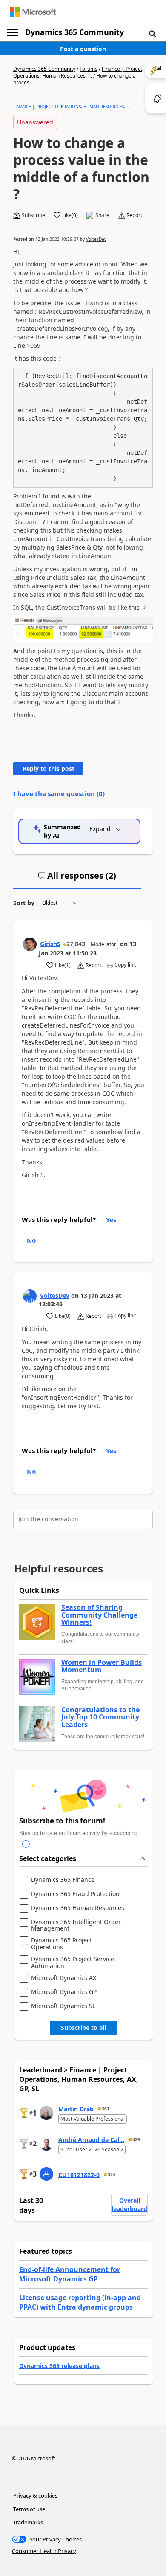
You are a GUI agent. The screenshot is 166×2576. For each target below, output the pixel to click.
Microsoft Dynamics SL (63, 2006)
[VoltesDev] (30, 1296)
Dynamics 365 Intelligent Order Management (76, 1925)
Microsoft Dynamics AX (64, 1978)
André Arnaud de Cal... (91, 2140)
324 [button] (112, 2174)
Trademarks (28, 2522)
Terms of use (29, 2509)
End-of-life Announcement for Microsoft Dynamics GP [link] (70, 2274)
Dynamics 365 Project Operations (62, 1944)
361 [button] (106, 2109)
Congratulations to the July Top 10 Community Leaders (100, 1718)
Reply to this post (49, 768)
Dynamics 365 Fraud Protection (75, 1894)
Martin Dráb (76, 2109)
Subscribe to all (83, 2028)
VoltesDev (96, 239)
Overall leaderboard (129, 2204)
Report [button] (134, 215)
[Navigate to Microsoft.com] (33, 12)
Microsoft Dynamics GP (64, 1992)
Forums (89, 69)
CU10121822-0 (79, 2175)
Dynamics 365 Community (74, 32)
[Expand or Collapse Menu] (12, 32)
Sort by (24, 903)
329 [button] (136, 2139)
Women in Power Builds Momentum (102, 1666)
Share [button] (102, 215)
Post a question (83, 49)
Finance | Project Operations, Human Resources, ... (78, 72)
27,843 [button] (76, 944)
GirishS (50, 944)
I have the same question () (59, 793)
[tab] (77, 879)
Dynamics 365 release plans (59, 2366)
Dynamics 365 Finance (63, 1880)
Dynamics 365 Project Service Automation (73, 1962)
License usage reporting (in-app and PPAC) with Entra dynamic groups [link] (80, 2302)
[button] (152, 33)
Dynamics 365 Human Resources (78, 1908)
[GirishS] (30, 944)
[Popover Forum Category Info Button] (26, 1844)
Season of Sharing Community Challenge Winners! (99, 1615)
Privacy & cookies (35, 2495)
